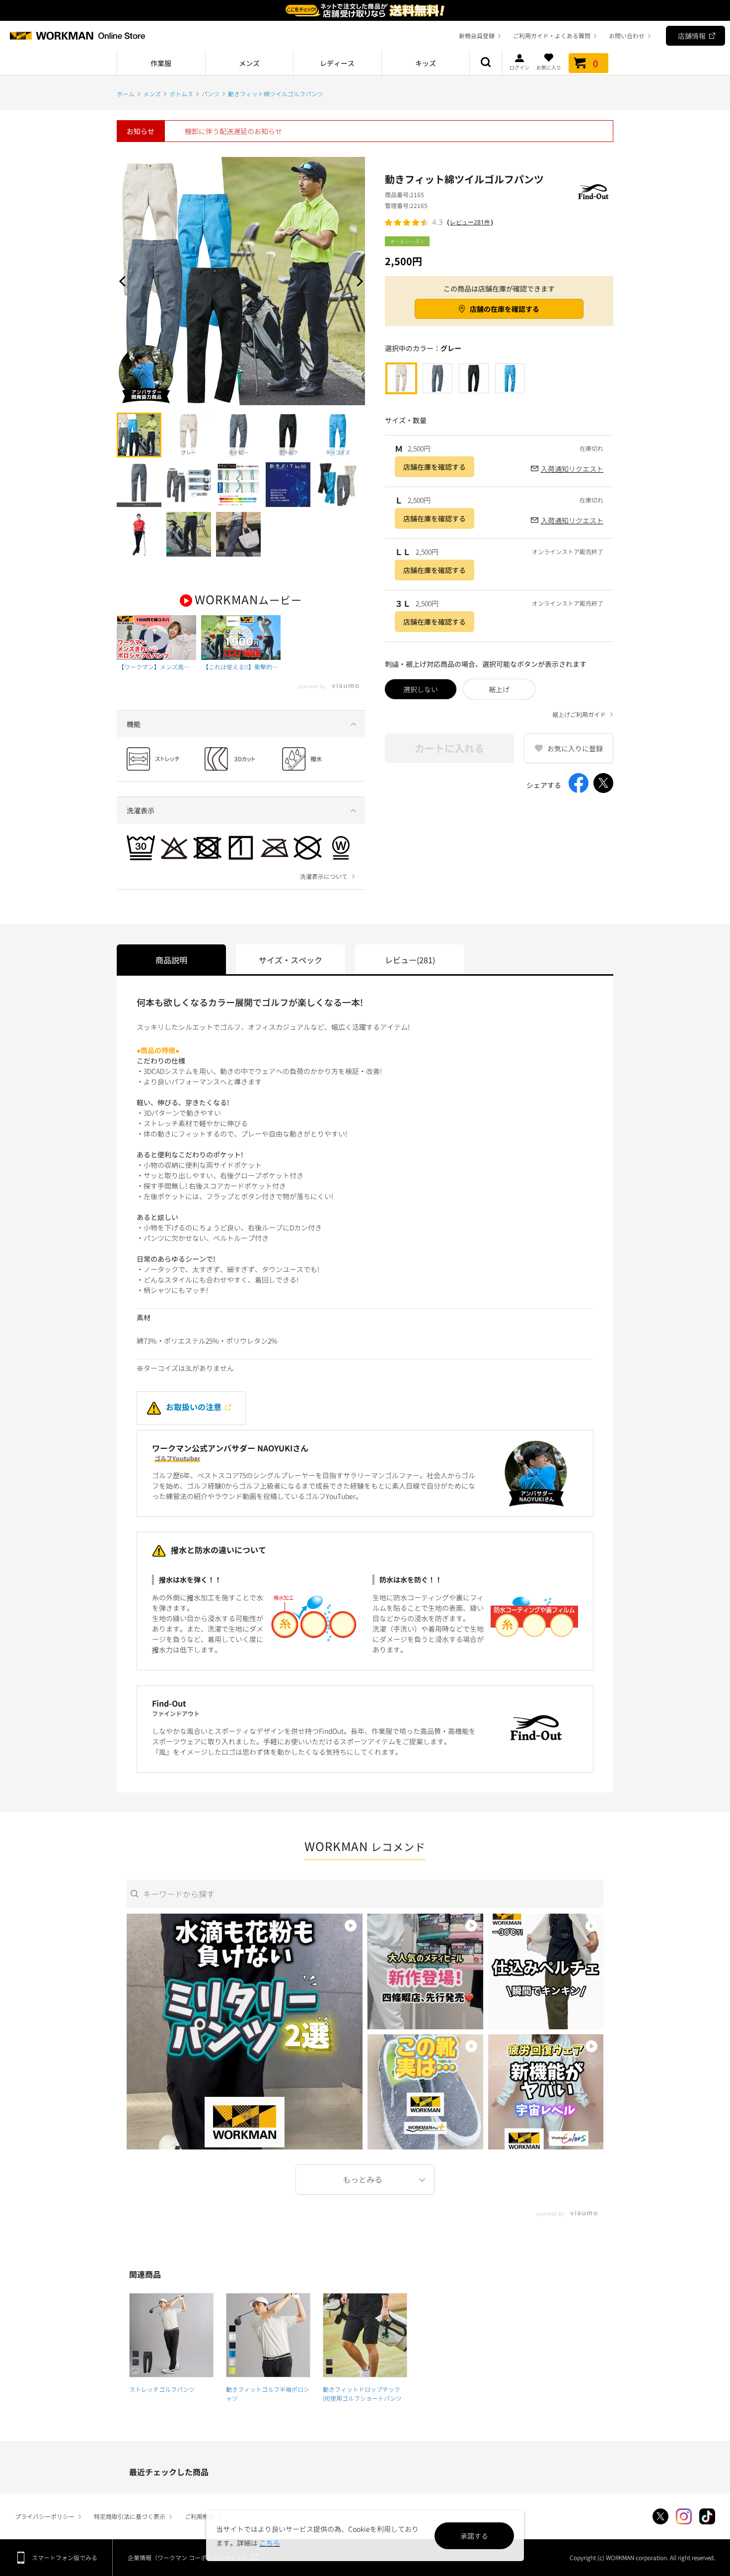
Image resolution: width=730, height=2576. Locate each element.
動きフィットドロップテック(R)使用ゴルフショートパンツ (362, 2394)
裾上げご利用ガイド (579, 715)
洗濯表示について (324, 876)
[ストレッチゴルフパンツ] (171, 2335)
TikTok (707, 2516)
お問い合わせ (627, 36)
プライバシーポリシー (45, 2516)
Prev (124, 281)
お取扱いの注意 (194, 1407)
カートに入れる (449, 748)
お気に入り (549, 67)
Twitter (660, 2516)
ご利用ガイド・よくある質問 (552, 36)
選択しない (421, 689)
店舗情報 (692, 36)
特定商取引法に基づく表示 (130, 2516)
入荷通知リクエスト (572, 469)
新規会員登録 (477, 36)
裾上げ (499, 689)
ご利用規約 (200, 2516)
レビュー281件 (470, 222)
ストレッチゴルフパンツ (162, 2389)
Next (358, 281)
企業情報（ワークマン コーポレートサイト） (188, 2557)
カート (596, 63)
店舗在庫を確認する (435, 467)
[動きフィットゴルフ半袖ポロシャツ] (268, 2335)
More (365, 2180)
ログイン (519, 67)
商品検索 (486, 63)
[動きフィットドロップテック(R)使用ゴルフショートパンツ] (365, 2335)
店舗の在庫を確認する (505, 309)
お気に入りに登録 (575, 748)
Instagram (684, 2516)
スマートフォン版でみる (65, 2557)
